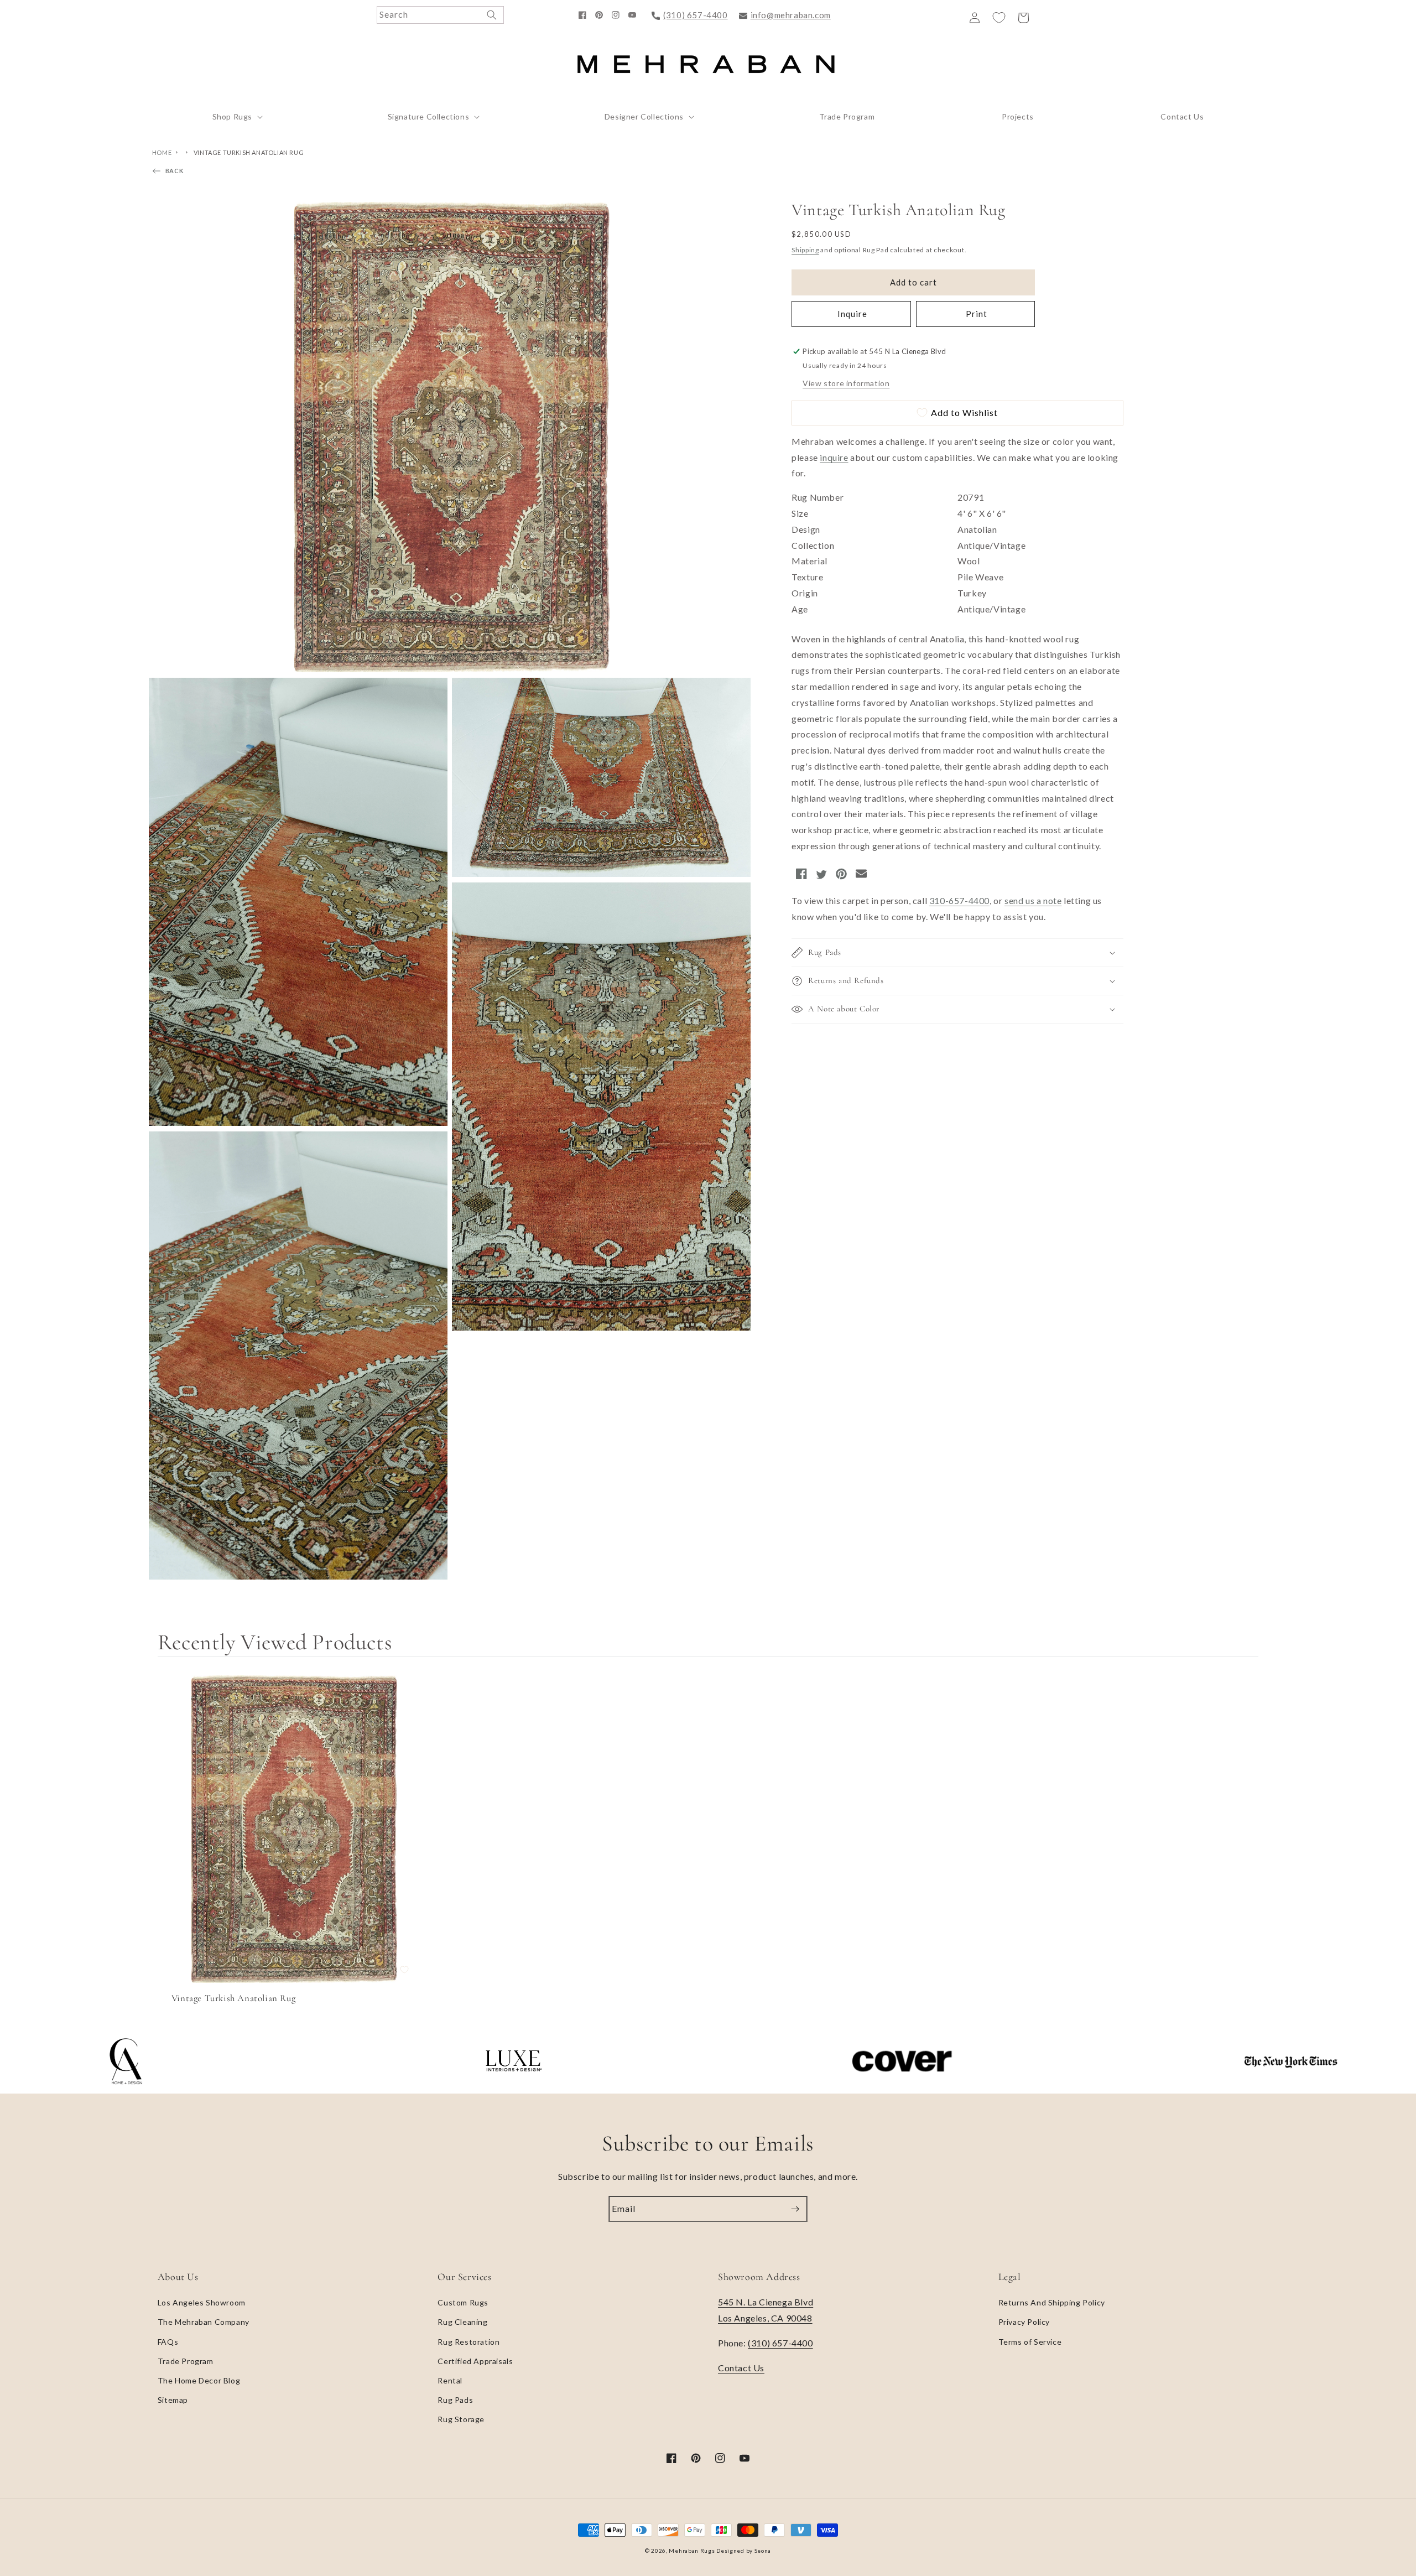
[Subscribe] (795, 2209)
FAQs (168, 2342)
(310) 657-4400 (695, 15)
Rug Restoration (468, 2342)
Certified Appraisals (475, 2361)
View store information (846, 383)
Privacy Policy (1024, 2322)
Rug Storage (461, 2419)
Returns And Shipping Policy (1052, 2302)
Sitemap (173, 2400)
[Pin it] (841, 876)
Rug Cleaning (462, 2322)
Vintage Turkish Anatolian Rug (249, 152)
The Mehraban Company (204, 2322)
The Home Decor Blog (199, 2380)
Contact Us (741, 2368)
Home (162, 152)
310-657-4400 (959, 900)
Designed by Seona (744, 2551)
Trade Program (186, 2361)
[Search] (492, 15)
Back (174, 171)
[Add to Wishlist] (404, 1970)
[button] (236, 117)
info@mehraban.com (791, 15)
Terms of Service (1030, 2342)
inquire (834, 457)
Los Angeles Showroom (202, 2302)
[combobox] (440, 15)
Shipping (805, 250)
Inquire (851, 314)
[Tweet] (821, 876)
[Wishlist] (999, 18)
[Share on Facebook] (801, 876)
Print (975, 314)
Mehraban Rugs (692, 2551)
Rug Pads (455, 2400)
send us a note (1033, 900)
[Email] (861, 876)
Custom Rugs (463, 2302)
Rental (450, 2380)
